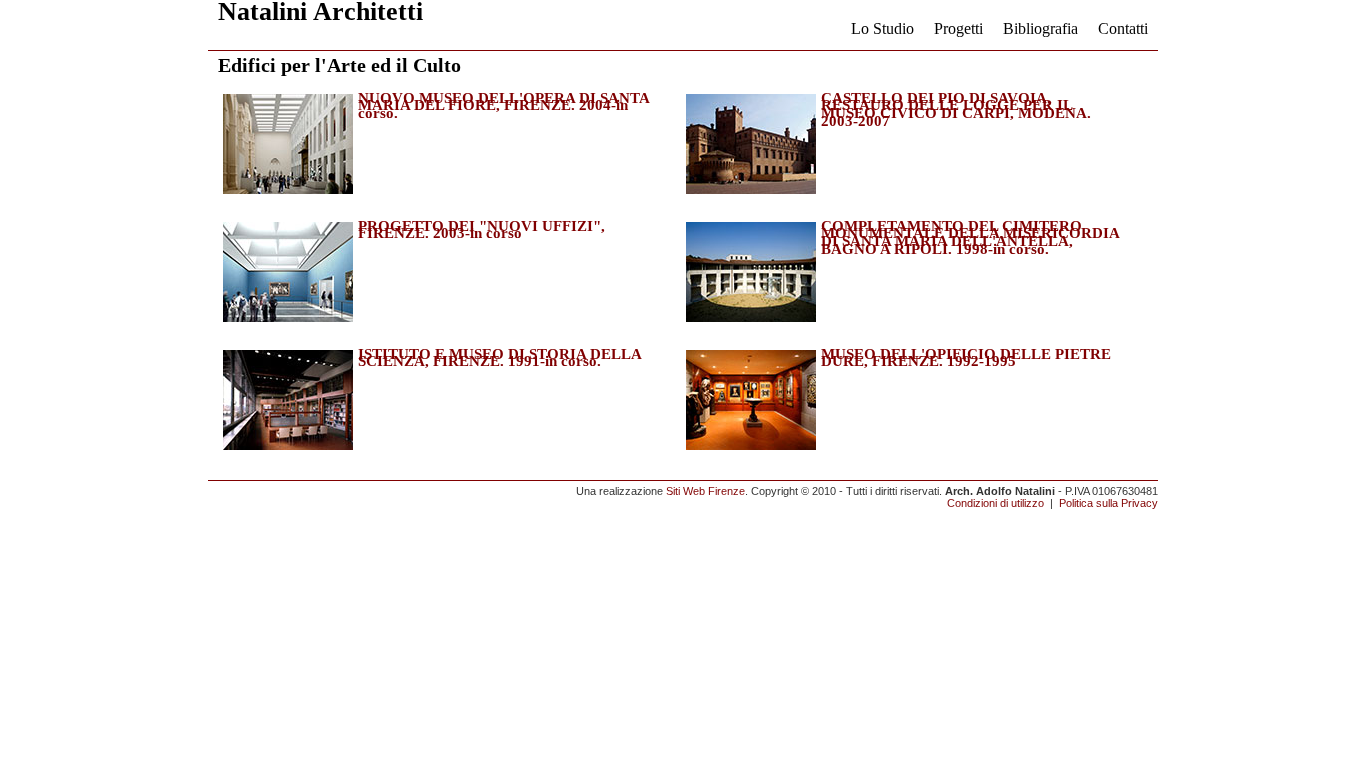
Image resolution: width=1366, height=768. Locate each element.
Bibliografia (1040, 28)
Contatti (1123, 28)
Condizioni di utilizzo (995, 503)
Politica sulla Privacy (1108, 503)
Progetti (958, 28)
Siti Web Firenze (705, 491)
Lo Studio (882, 28)
